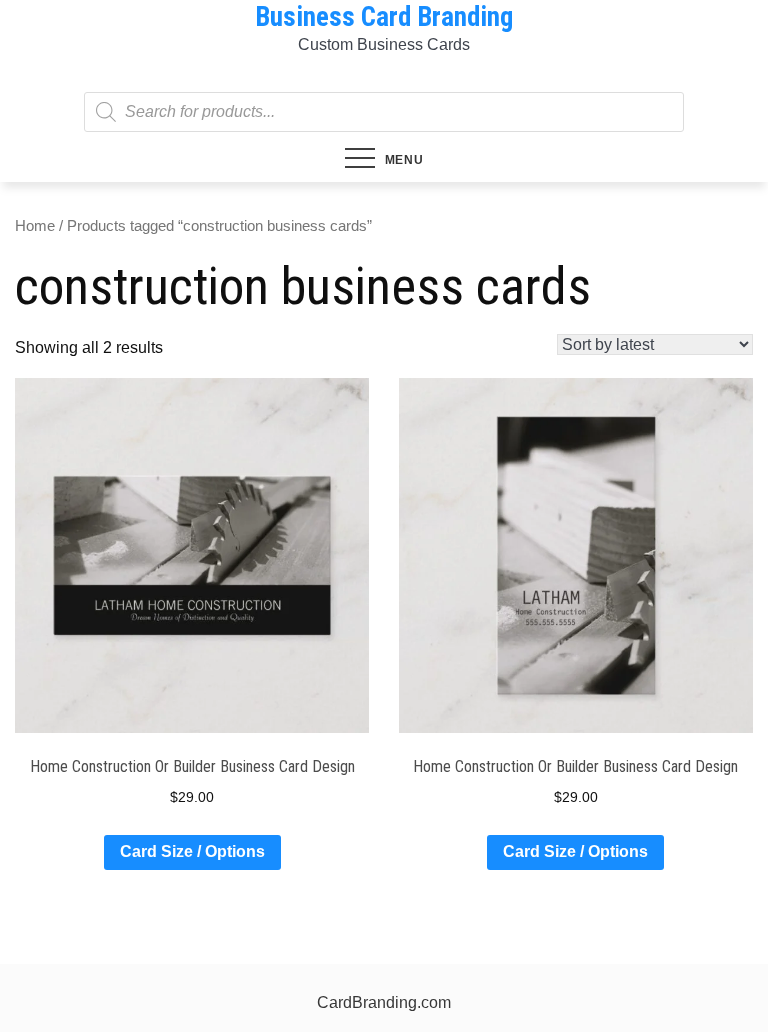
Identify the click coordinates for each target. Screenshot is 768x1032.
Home (35, 226)
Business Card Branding (384, 17)
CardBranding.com (384, 1002)
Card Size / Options (192, 851)
